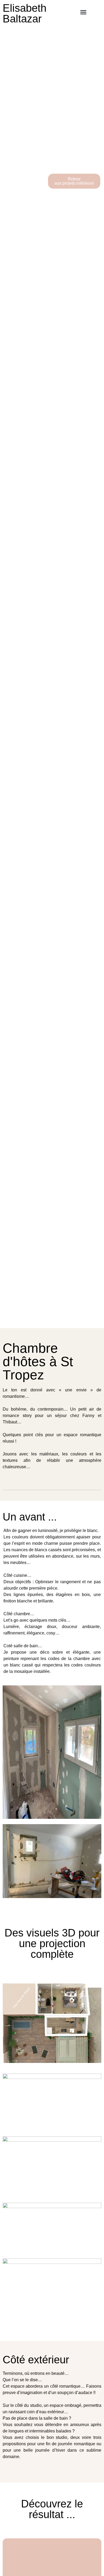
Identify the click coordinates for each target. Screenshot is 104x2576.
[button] (83, 12)
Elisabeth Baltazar (25, 13)
